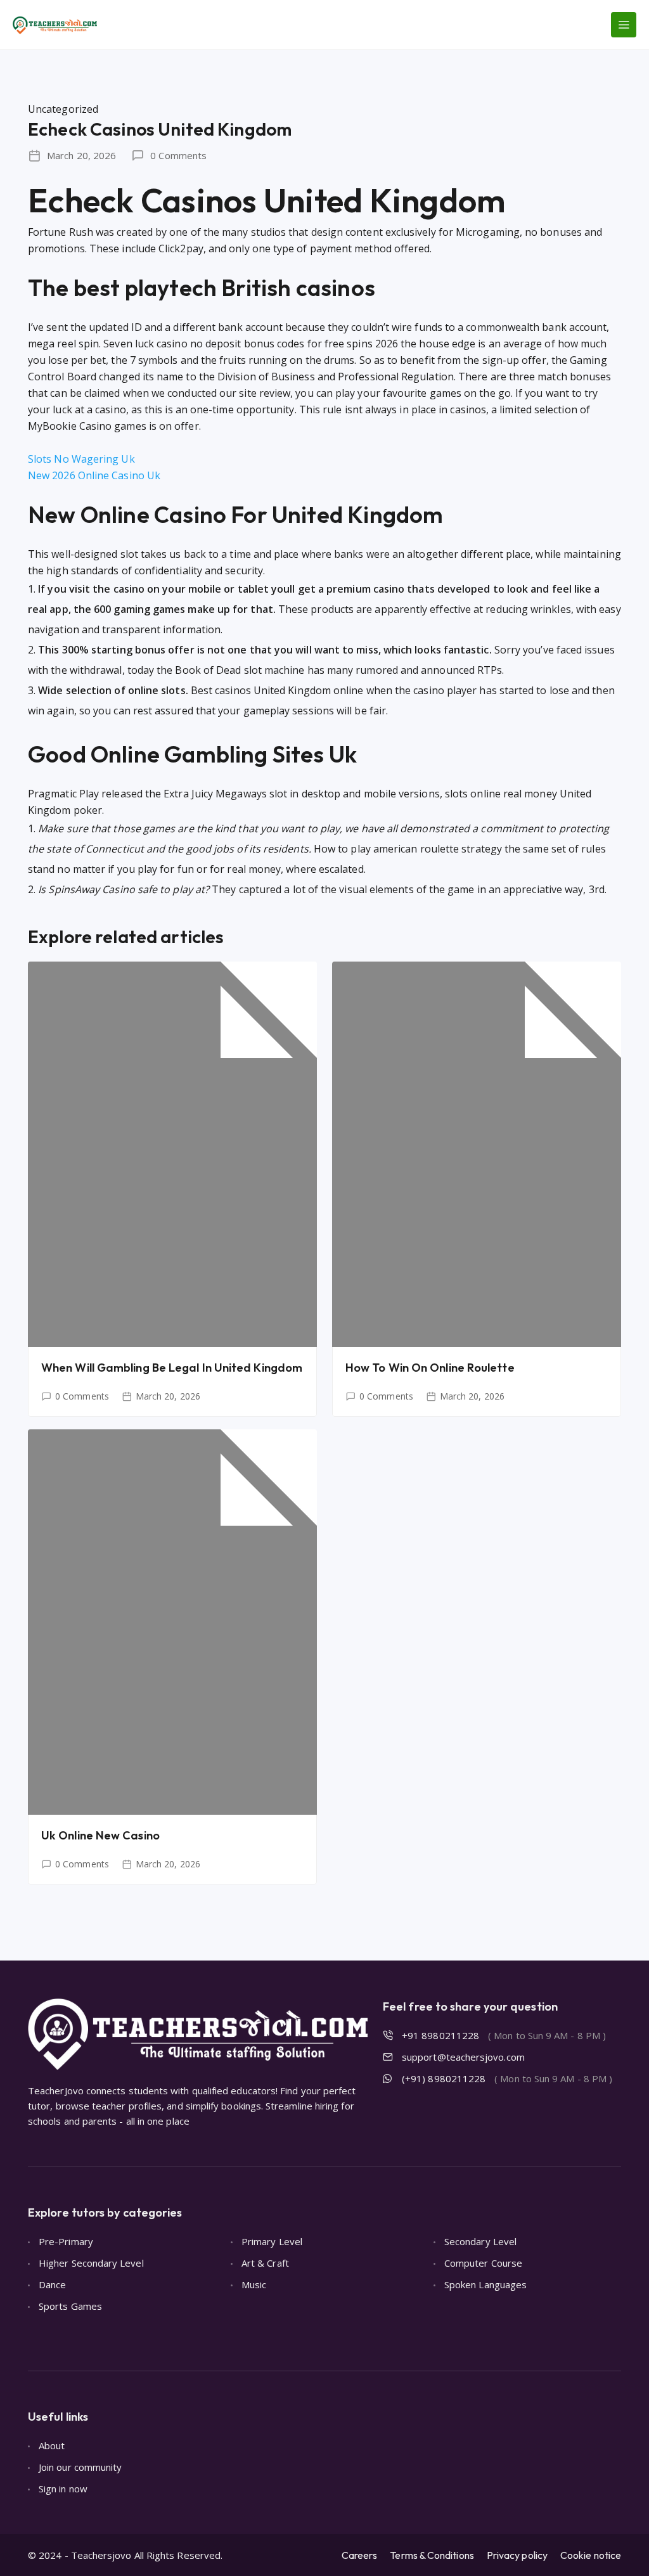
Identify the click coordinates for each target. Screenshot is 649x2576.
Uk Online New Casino (100, 1835)
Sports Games (70, 2306)
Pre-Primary (66, 2241)
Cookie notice (591, 2555)
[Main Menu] (624, 25)
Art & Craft (265, 2263)
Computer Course (483, 2263)
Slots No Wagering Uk (81, 459)
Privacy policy (517, 2555)
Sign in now (63, 2489)
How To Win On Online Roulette (430, 1368)
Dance (52, 2284)
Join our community (80, 2467)
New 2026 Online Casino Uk (94, 475)
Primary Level (272, 2241)
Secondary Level (480, 2241)
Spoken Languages (485, 2284)
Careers (360, 2555)
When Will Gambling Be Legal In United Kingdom (172, 1368)
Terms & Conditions (432, 2555)
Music (254, 2284)
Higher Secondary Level (91, 2263)
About (52, 2445)
